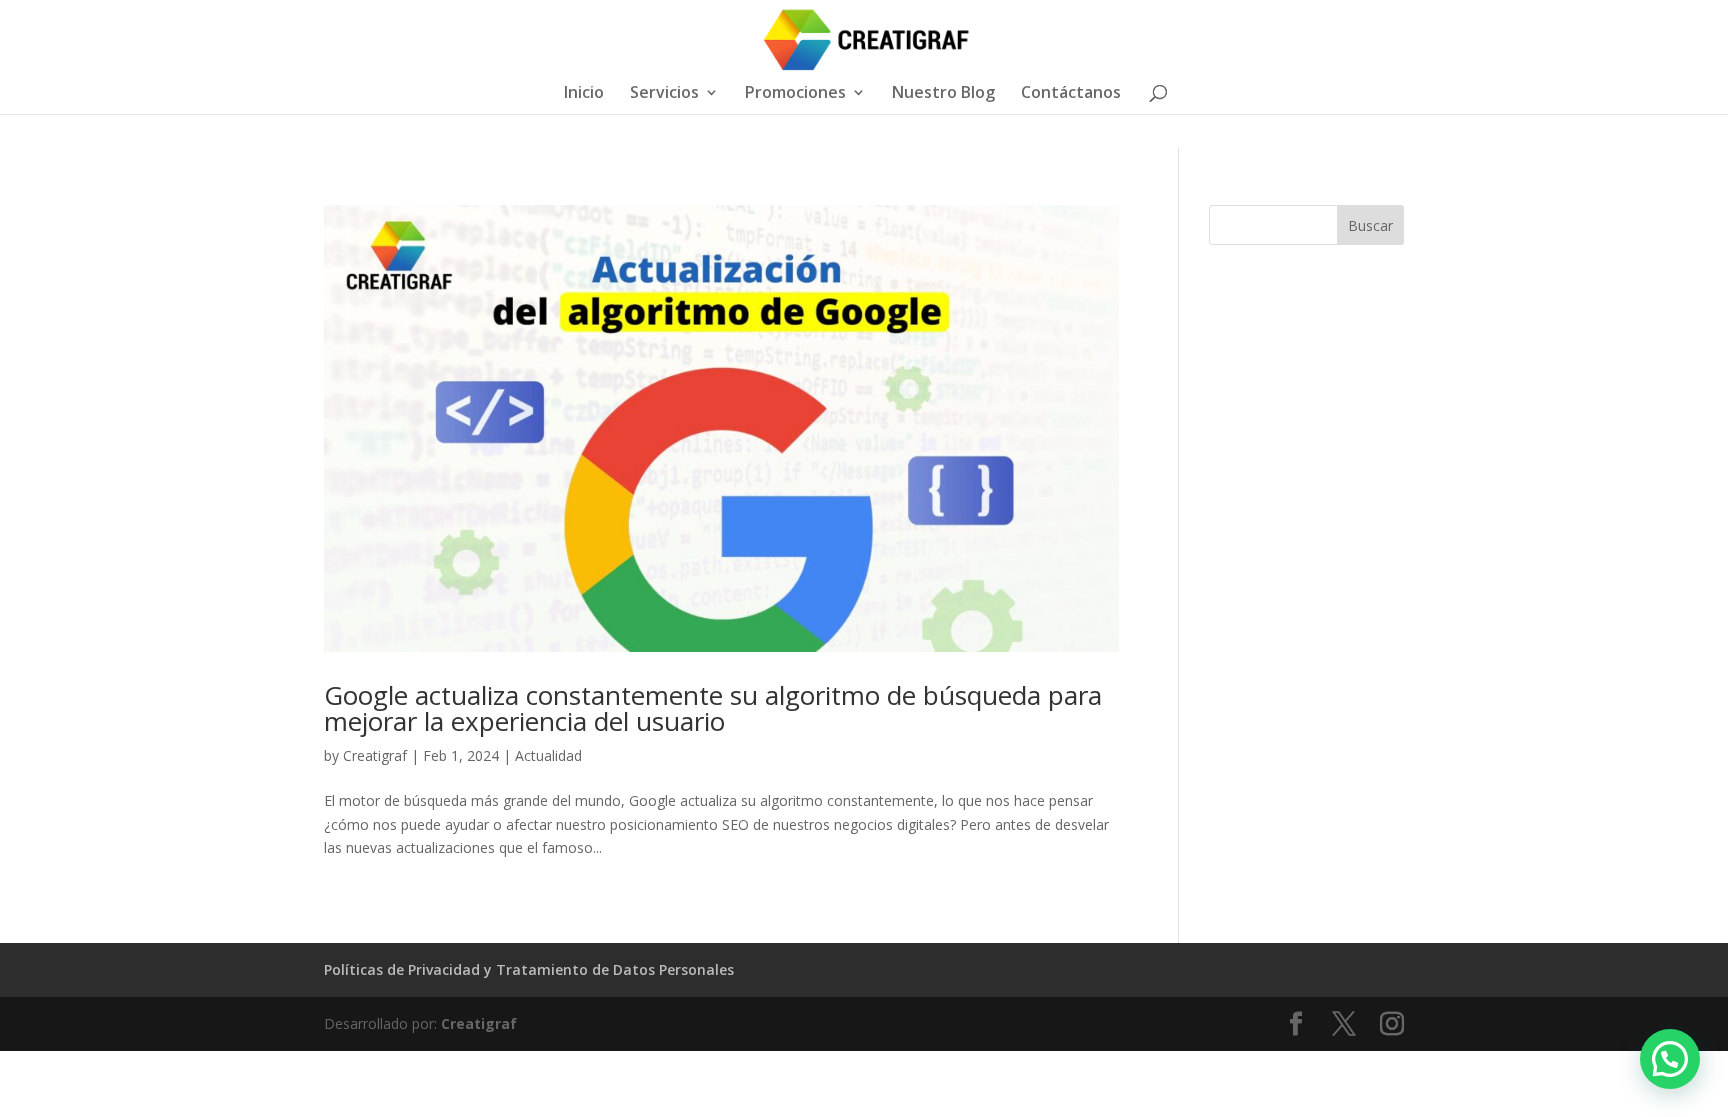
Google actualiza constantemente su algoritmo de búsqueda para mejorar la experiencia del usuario (713, 708)
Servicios (664, 94)
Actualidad (548, 755)
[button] (1670, 1059)
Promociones (795, 94)
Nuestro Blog (943, 94)
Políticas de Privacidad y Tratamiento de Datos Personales (529, 969)
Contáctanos (1071, 94)
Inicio (584, 94)
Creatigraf (375, 755)
